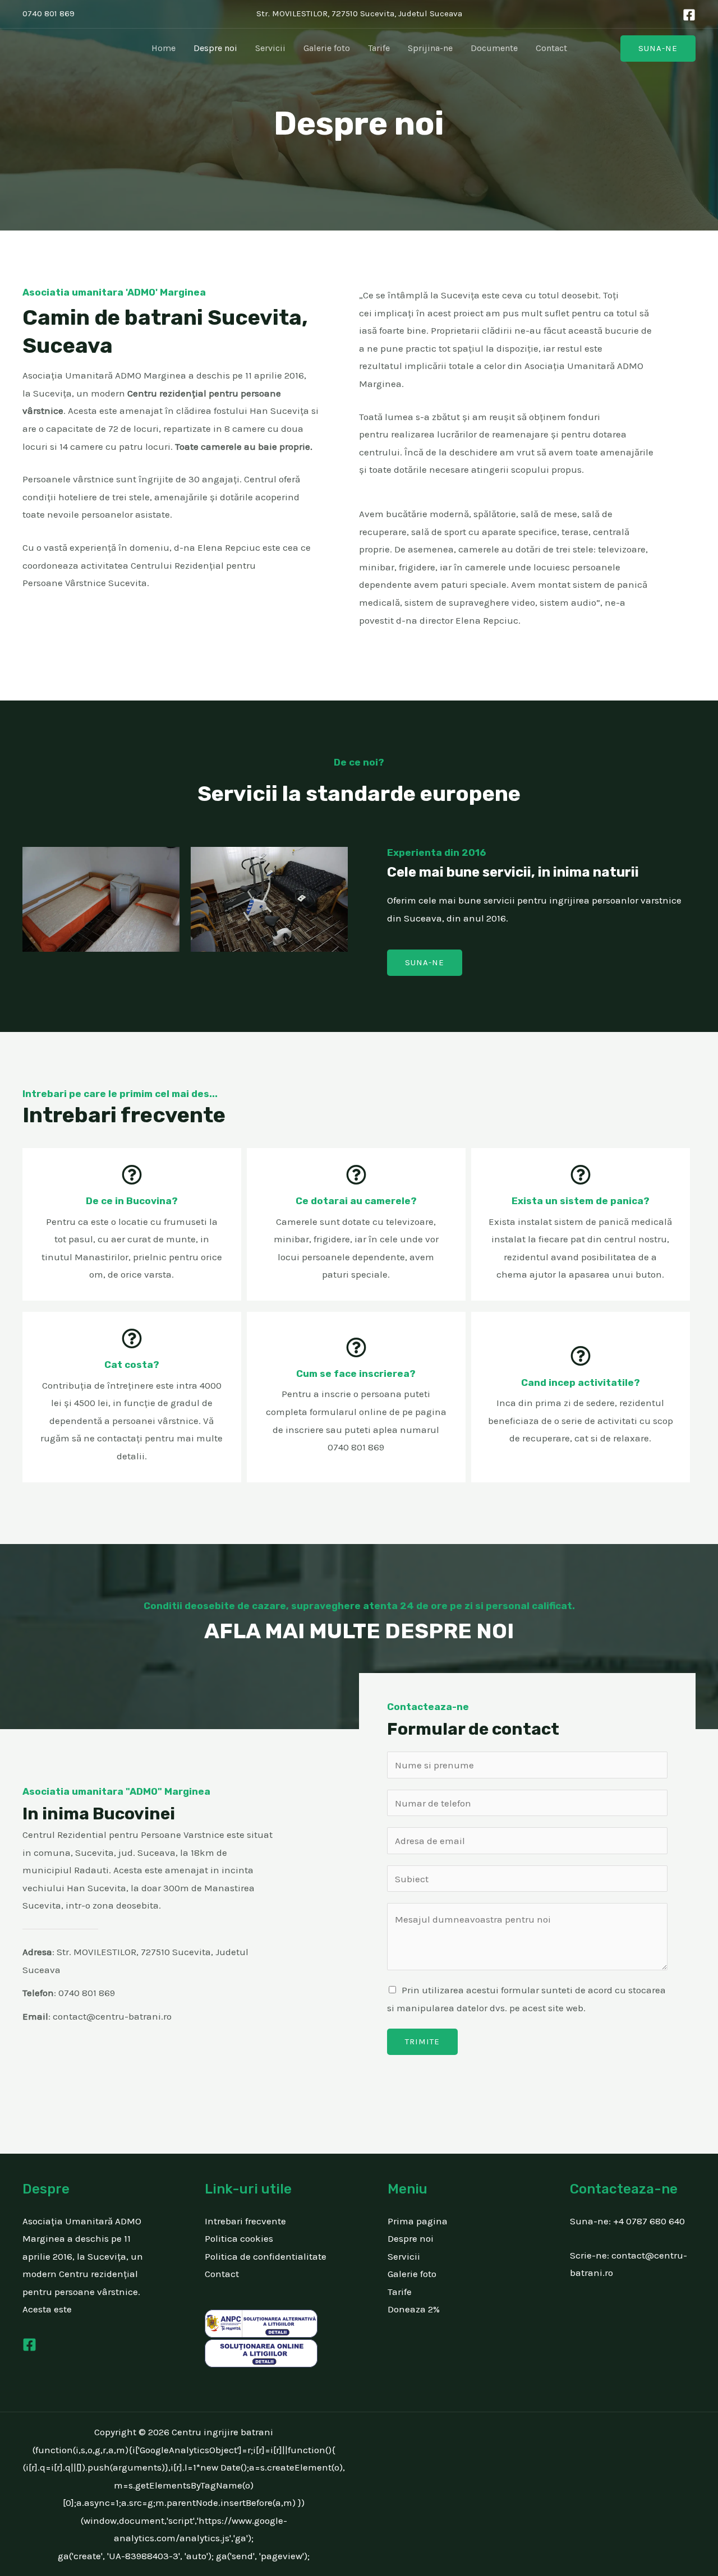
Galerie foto (327, 48)
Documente (494, 48)
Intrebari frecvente (245, 2221)
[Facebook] (689, 15)
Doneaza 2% (414, 2309)
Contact (551, 48)
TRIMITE (422, 2042)
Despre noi (215, 48)
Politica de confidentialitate (266, 2256)
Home (164, 48)
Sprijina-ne (430, 48)
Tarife (379, 48)
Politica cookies (239, 2238)
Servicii (270, 48)
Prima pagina (418, 2221)
